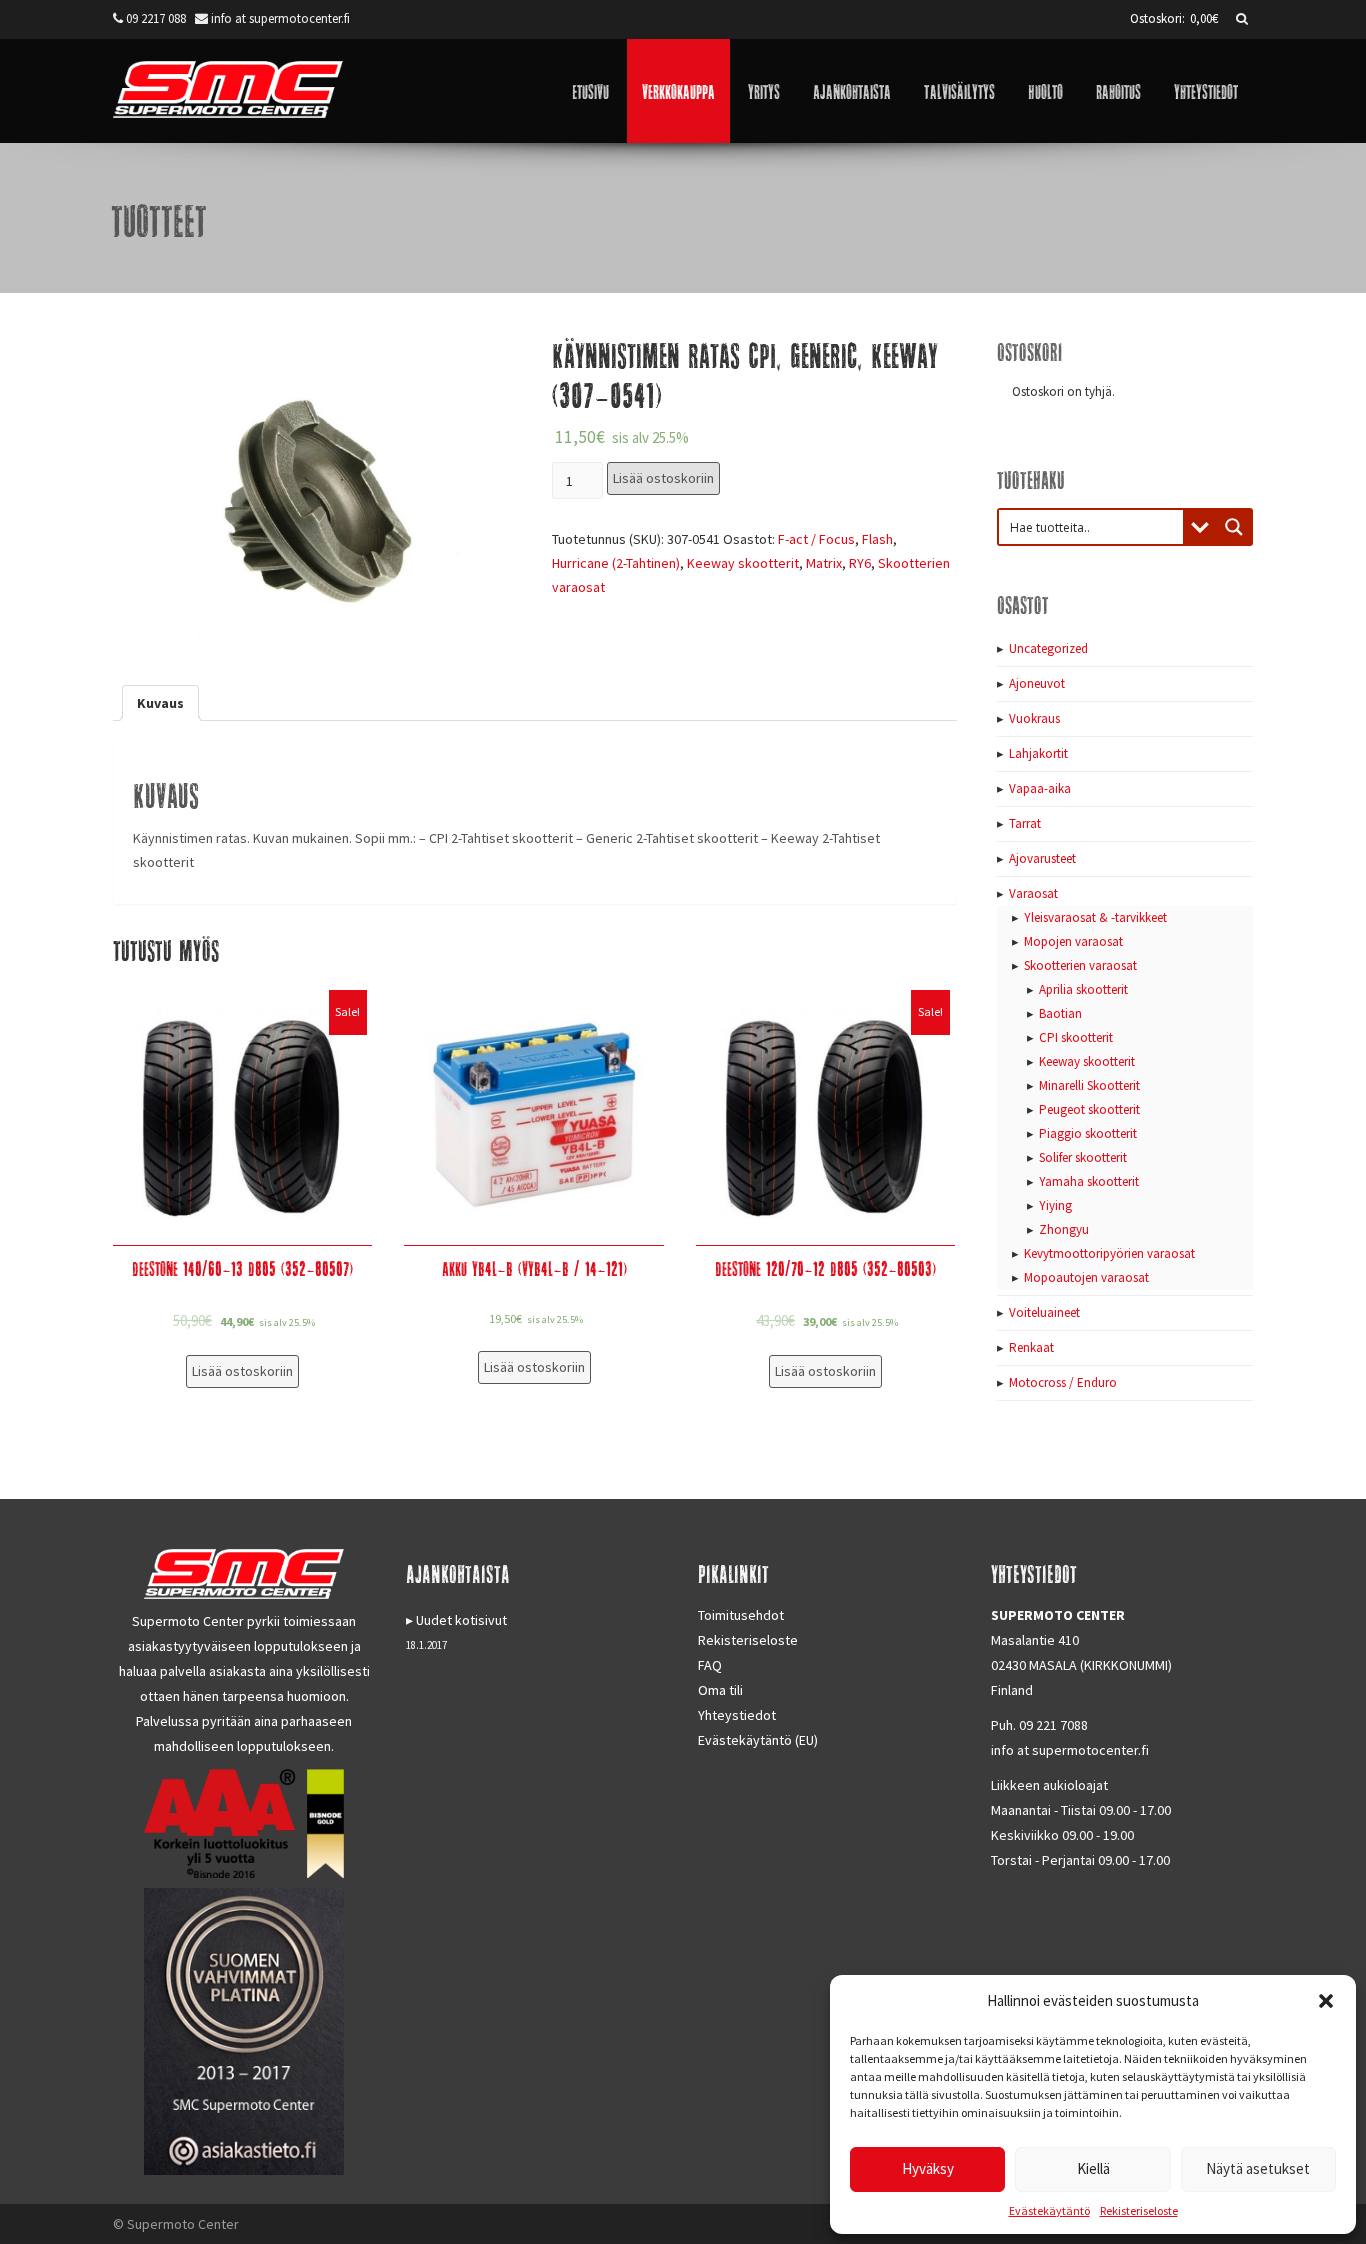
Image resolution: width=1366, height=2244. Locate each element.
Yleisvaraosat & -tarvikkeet (1095, 917)
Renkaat (1031, 1347)
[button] (1326, 2001)
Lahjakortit (1038, 753)
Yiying (1055, 1205)
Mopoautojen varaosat (1086, 1277)
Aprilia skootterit (1083, 989)
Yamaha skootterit (1089, 1181)
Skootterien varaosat (1080, 965)
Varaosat (1033, 893)
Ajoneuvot (1037, 683)
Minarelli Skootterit (1089, 1085)
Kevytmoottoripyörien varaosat (1109, 1253)
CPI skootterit (1076, 1037)
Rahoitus (1118, 90)
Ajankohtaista (852, 90)
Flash (877, 539)
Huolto (1045, 90)
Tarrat (1025, 823)
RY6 (860, 563)
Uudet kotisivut (461, 1620)
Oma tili (720, 1690)
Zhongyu (1064, 1229)
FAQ (710, 1665)
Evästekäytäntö (1049, 2210)
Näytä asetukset (1258, 2168)
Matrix (824, 563)
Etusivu (590, 90)
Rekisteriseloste (1139, 2210)
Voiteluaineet (1044, 1312)
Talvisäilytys (959, 90)
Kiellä (1093, 2168)
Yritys (764, 90)
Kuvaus (160, 703)
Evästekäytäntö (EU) (758, 1740)
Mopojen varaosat (1073, 941)
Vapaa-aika (1040, 788)
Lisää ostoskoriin (663, 478)
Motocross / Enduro (1063, 1382)
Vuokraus (1034, 718)
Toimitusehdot (741, 1615)
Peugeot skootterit (1089, 1109)
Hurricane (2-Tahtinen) (616, 563)
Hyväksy (928, 2168)
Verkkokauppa (678, 90)
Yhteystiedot (1206, 90)
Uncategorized (1048, 648)
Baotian (1060, 1013)
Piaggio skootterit (1088, 1133)
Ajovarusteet (1042, 858)
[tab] (160, 703)
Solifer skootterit (1083, 1157)
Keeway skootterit (743, 563)
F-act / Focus (816, 539)
